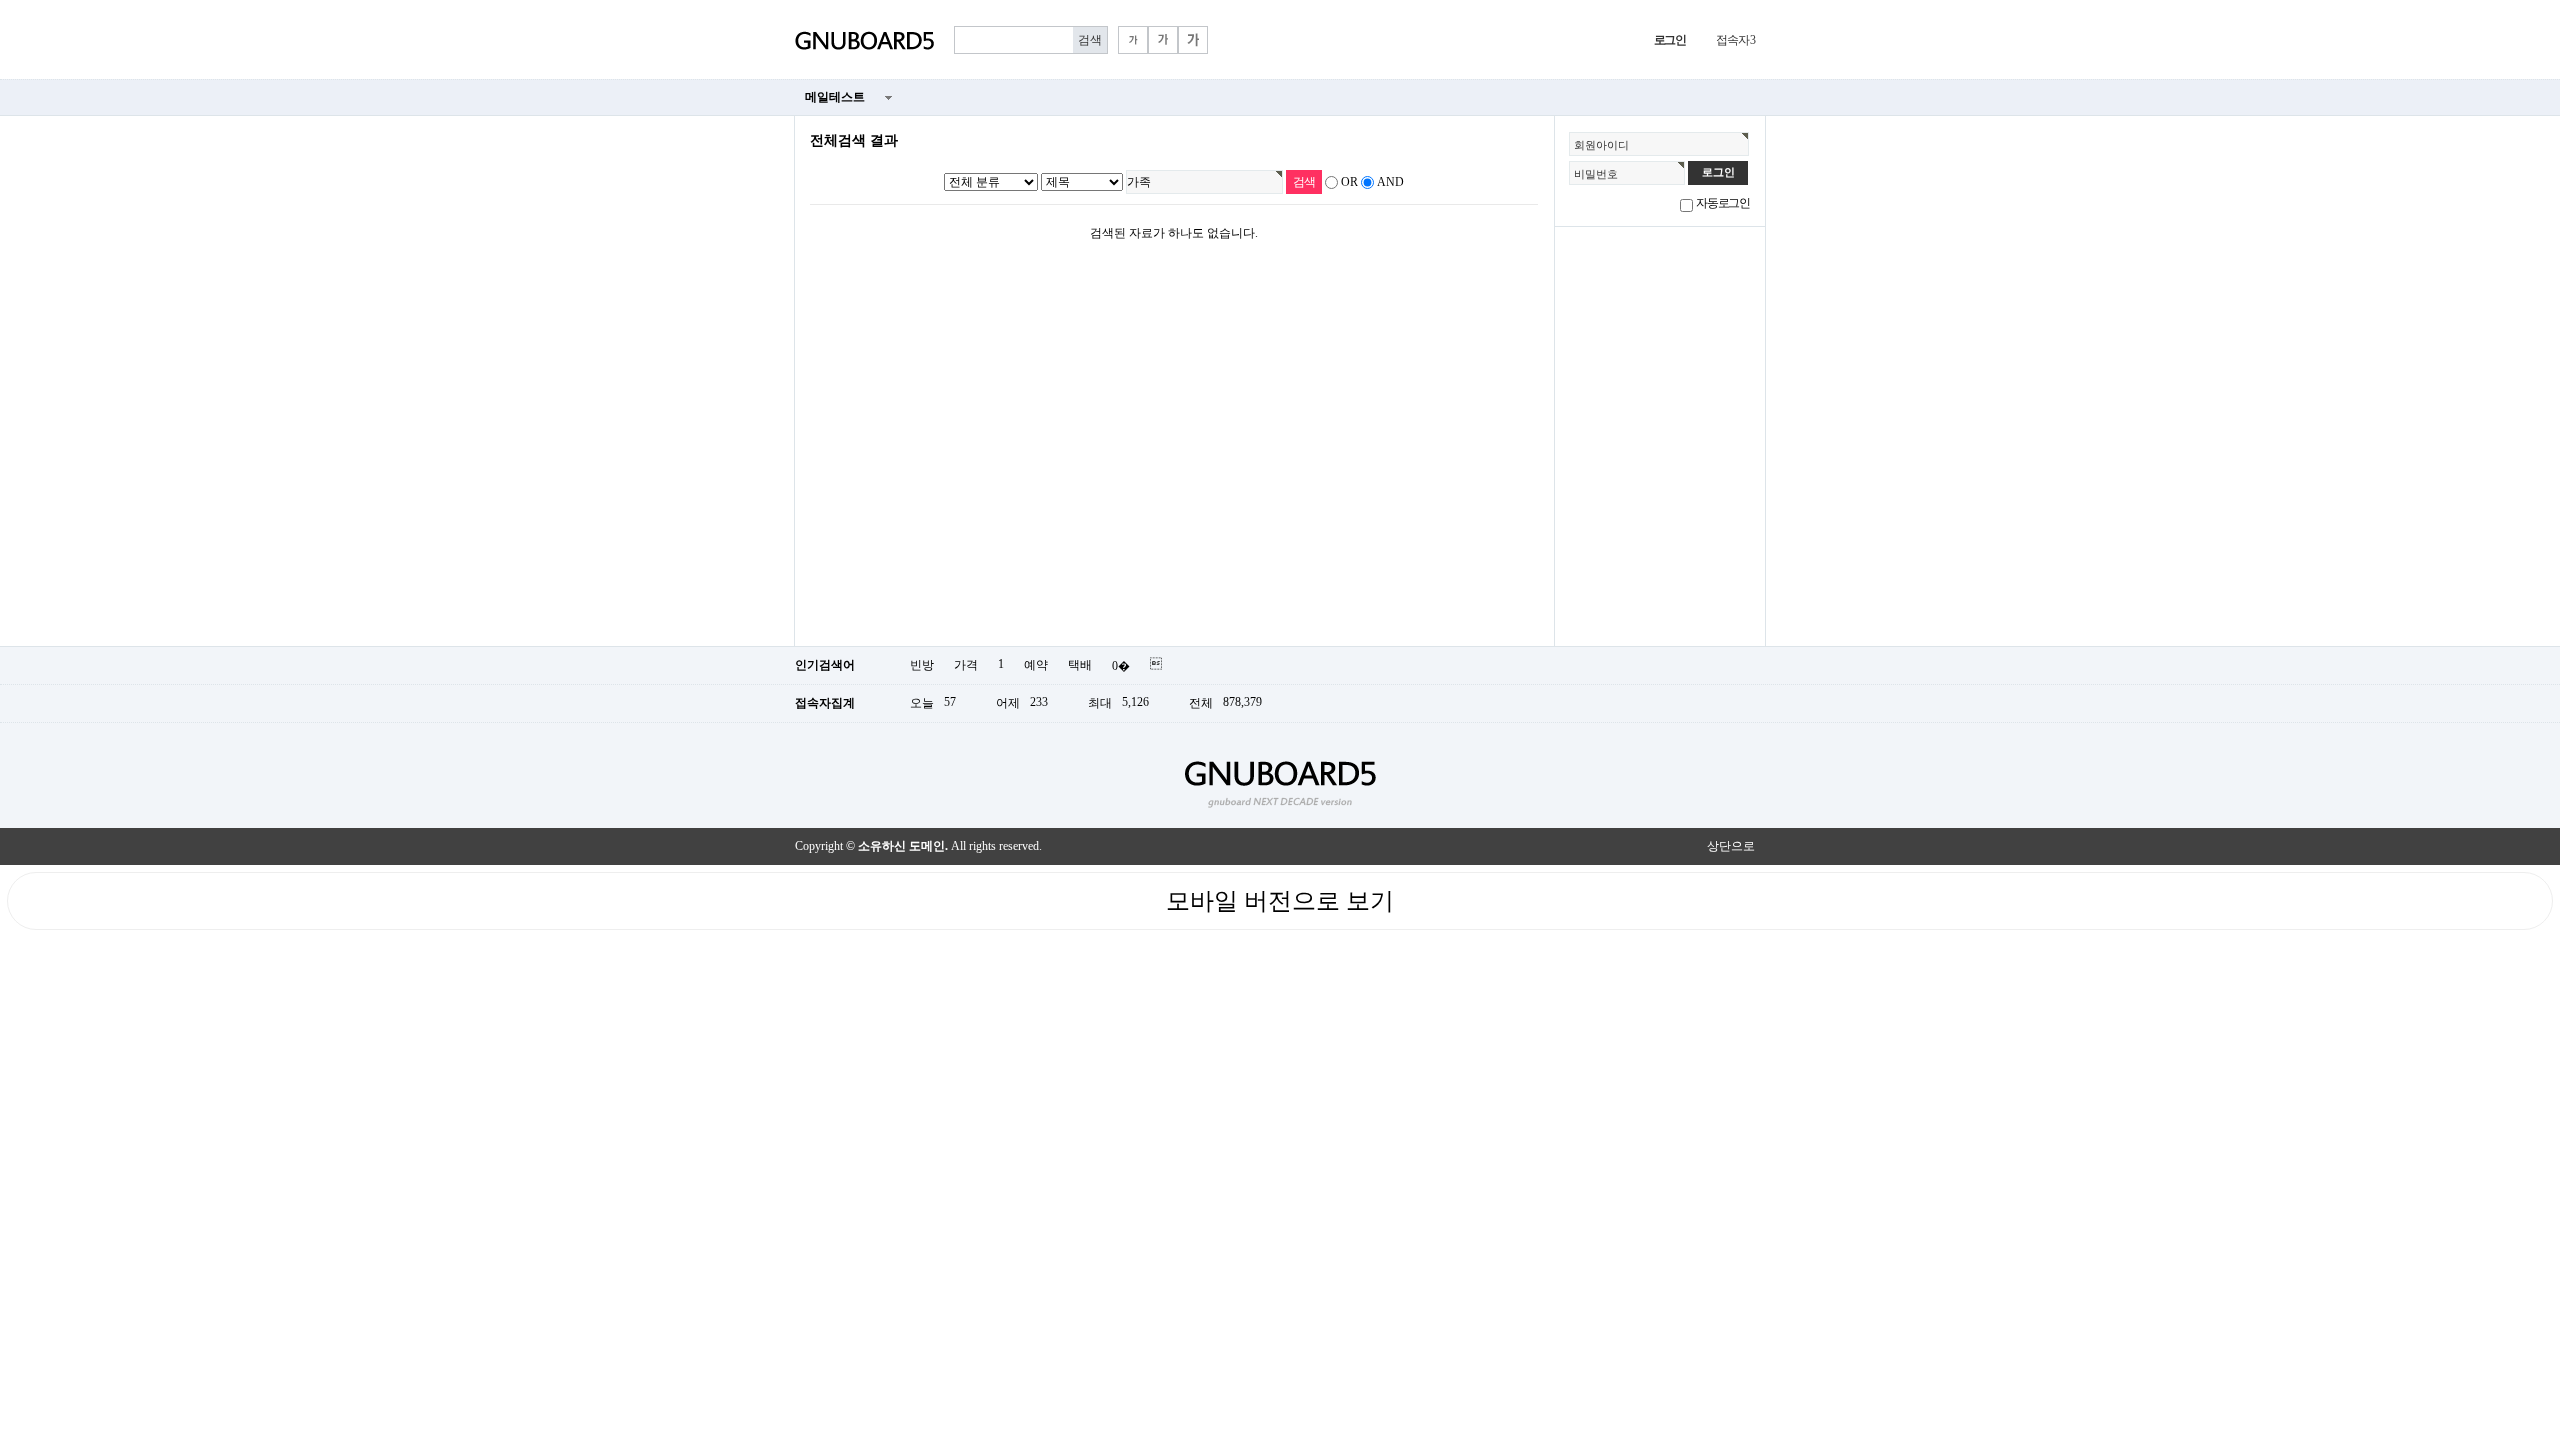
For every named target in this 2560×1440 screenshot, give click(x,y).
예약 (1036, 665)
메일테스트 (835, 97)
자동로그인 (1723, 203)
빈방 (922, 665)
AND (1390, 182)
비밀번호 (1596, 174)
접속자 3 (1735, 40)
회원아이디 (1601, 145)
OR (1349, 182)
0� (1121, 666)
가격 (966, 665)
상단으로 (1731, 846)
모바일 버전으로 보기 (1280, 901)
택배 (1080, 665)
